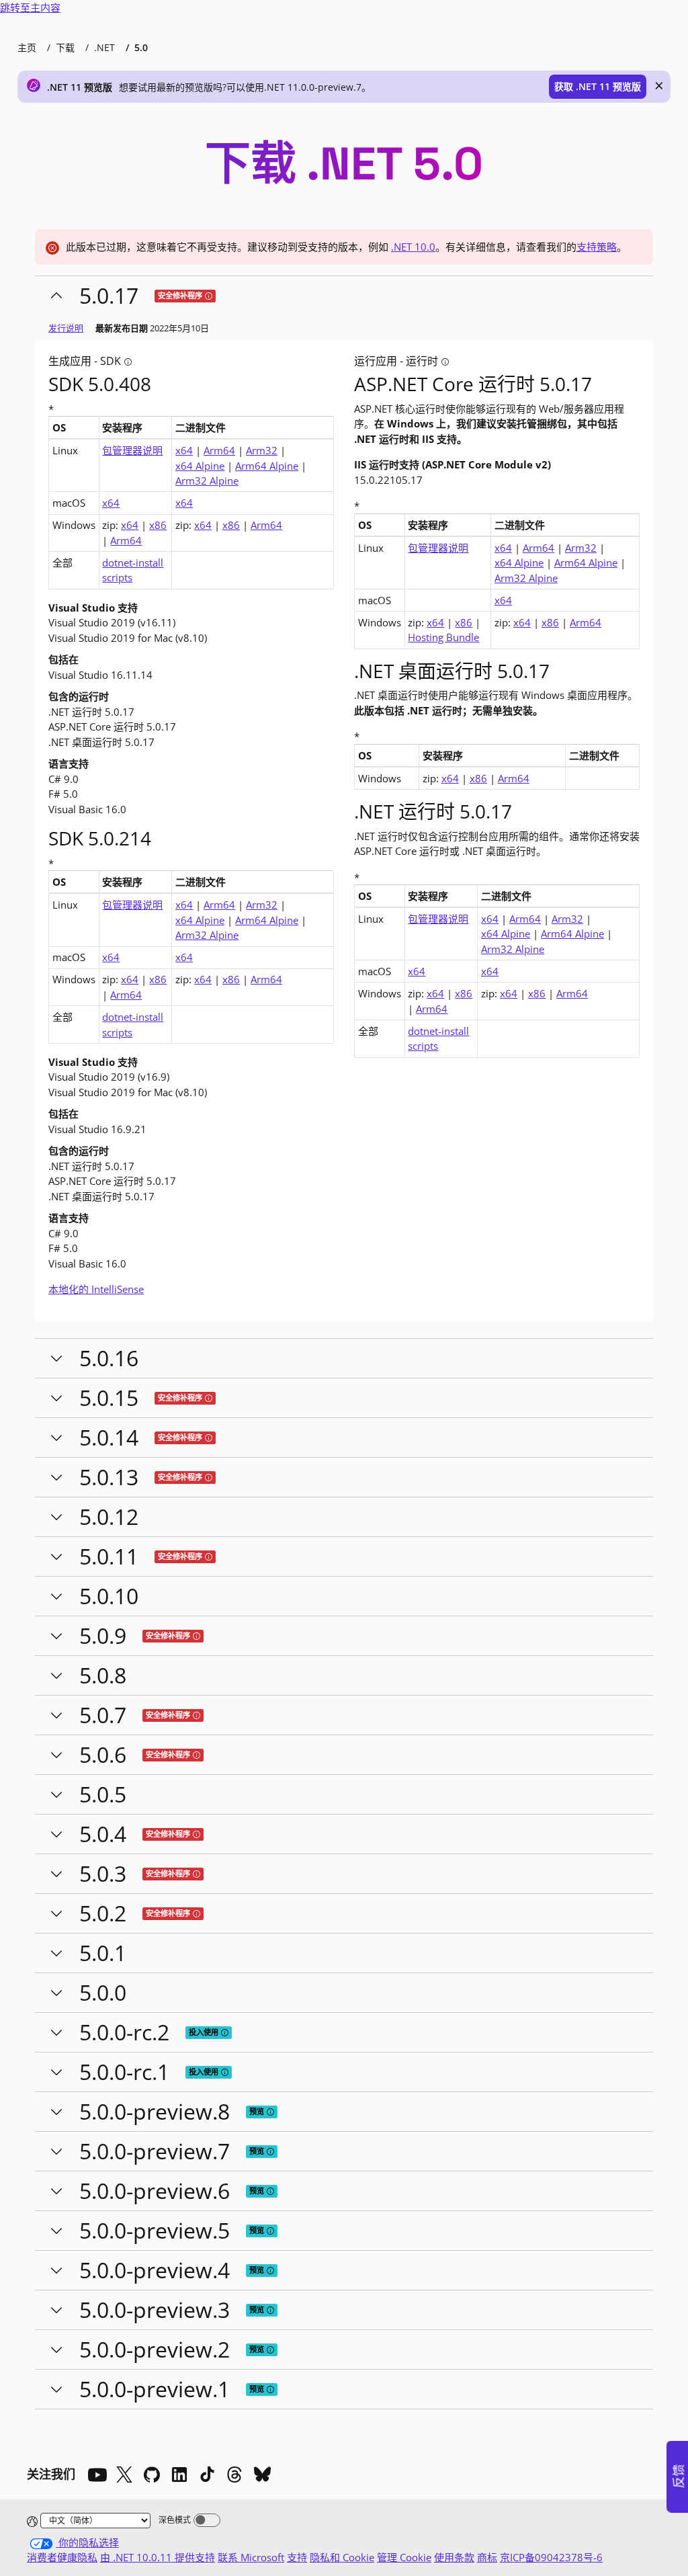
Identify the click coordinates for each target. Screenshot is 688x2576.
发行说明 (66, 328)
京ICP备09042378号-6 (551, 2557)
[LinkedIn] (179, 2475)
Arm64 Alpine (267, 466)
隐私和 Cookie (342, 2557)
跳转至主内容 (30, 7)
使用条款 (454, 2557)
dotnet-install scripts (133, 570)
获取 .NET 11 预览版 (598, 86)
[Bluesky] (262, 2475)
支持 (297, 2557)
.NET (104, 47)
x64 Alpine (200, 466)
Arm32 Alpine (207, 481)
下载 (65, 47)
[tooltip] (209, 296)
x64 (184, 450)
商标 (487, 2557)
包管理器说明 (132, 450)
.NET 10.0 (413, 247)
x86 (158, 525)
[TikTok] (207, 2475)
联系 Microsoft (251, 2557)
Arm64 (219, 450)
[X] (124, 2475)
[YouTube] (97, 2475)
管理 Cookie (404, 2557)
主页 (27, 47)
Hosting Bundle (443, 637)
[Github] (152, 2475)
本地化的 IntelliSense (96, 1289)
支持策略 (597, 247)
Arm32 (262, 450)
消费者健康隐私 (62, 2557)
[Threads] (234, 2475)
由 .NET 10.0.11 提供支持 (158, 2557)
